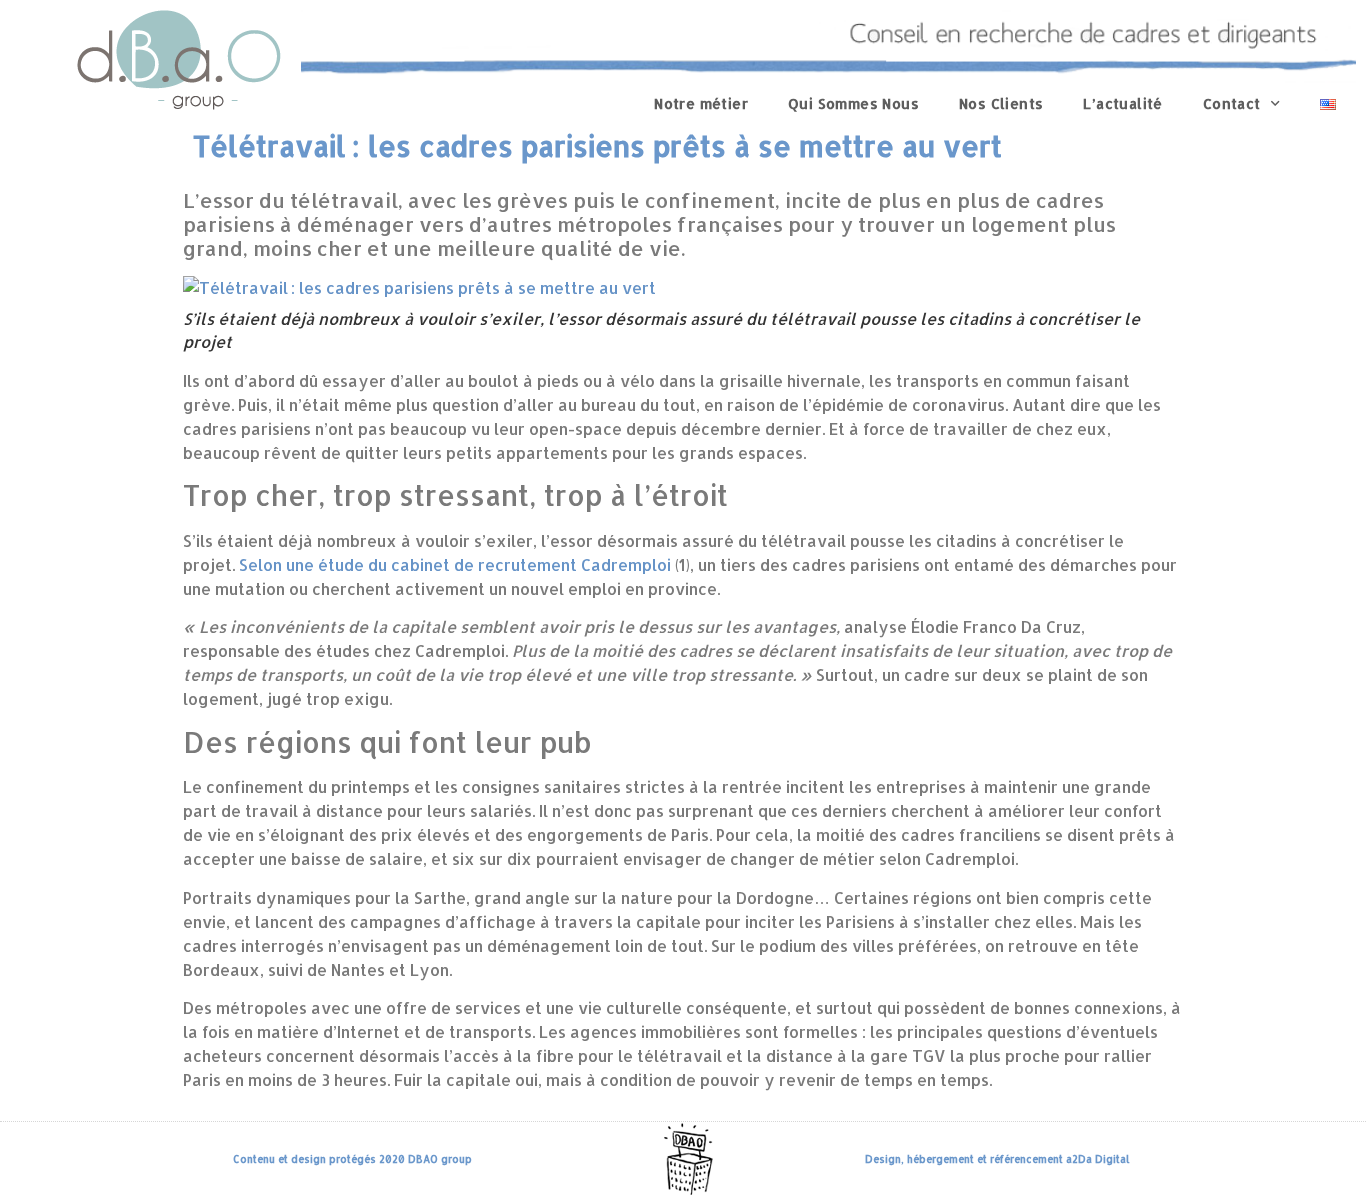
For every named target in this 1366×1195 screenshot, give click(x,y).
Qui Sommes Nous (853, 103)
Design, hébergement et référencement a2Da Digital (997, 1159)
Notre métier (701, 103)
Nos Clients (1001, 103)
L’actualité (1122, 103)
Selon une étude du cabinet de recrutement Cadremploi (455, 564)
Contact (1232, 103)
